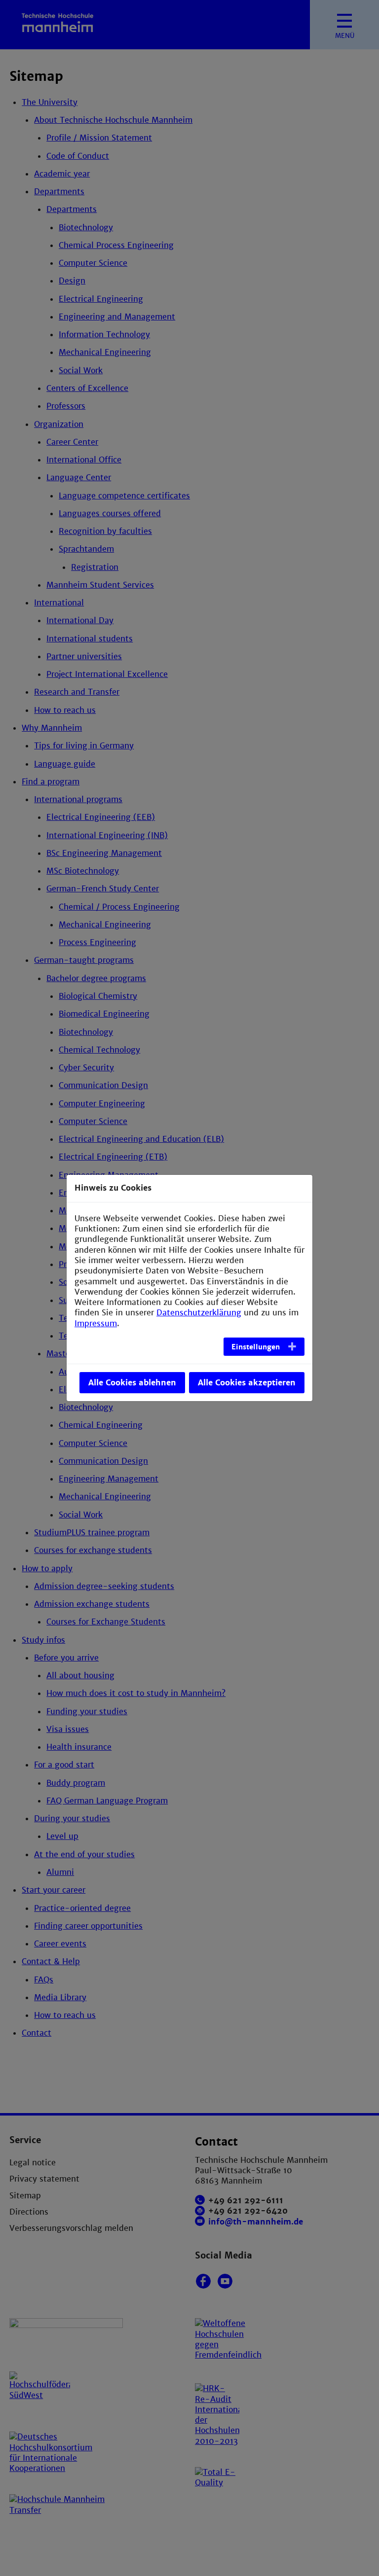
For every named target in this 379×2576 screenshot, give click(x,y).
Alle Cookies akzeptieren (247, 1383)
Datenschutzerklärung (199, 1313)
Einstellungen (256, 1347)
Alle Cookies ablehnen (132, 1383)
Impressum (96, 1323)
